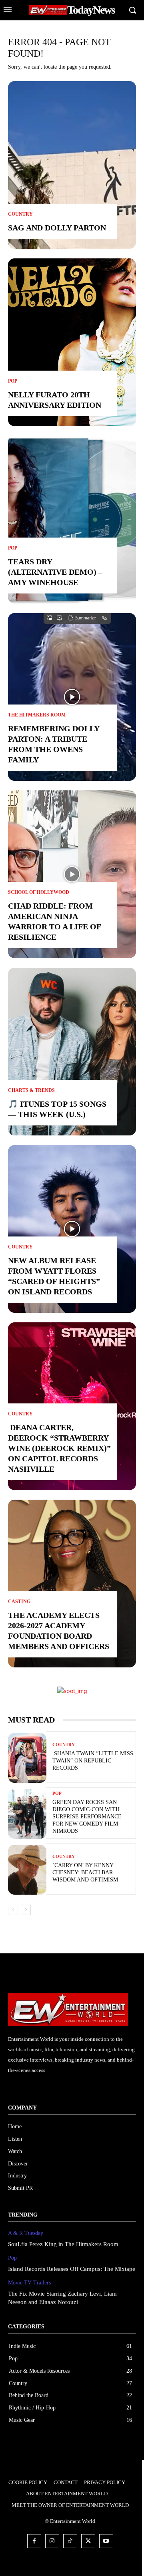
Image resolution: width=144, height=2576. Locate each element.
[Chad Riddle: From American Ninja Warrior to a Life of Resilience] (72, 874)
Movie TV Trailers (29, 2283)
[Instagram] (52, 2541)
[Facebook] (34, 2541)
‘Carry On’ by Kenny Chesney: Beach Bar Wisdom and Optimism (85, 1872)
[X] (88, 2541)
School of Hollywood (39, 892)
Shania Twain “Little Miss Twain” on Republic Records (93, 1761)
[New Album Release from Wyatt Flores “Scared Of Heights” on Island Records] (72, 1229)
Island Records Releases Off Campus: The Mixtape (72, 2269)
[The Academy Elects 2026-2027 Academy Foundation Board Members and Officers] (72, 1584)
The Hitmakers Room (37, 715)
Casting (19, 1602)
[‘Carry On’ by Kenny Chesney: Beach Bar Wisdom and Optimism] (27, 1870)
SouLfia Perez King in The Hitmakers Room (63, 2244)
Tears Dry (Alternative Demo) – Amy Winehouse (55, 572)
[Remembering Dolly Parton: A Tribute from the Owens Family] (72, 697)
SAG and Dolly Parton (57, 228)
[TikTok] (70, 2541)
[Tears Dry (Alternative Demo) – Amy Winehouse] (72, 520)
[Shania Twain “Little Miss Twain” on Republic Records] (27, 1758)
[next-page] (26, 1910)
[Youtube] (106, 2541)
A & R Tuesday (26, 2233)
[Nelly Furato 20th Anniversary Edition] (72, 342)
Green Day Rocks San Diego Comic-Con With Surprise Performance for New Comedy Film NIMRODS (87, 1817)
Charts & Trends (31, 1090)
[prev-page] (13, 1910)
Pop (13, 381)
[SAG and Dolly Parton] (72, 165)
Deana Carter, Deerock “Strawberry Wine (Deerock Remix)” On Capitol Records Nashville (59, 1448)
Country (20, 214)
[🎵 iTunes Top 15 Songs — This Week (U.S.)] (72, 1052)
